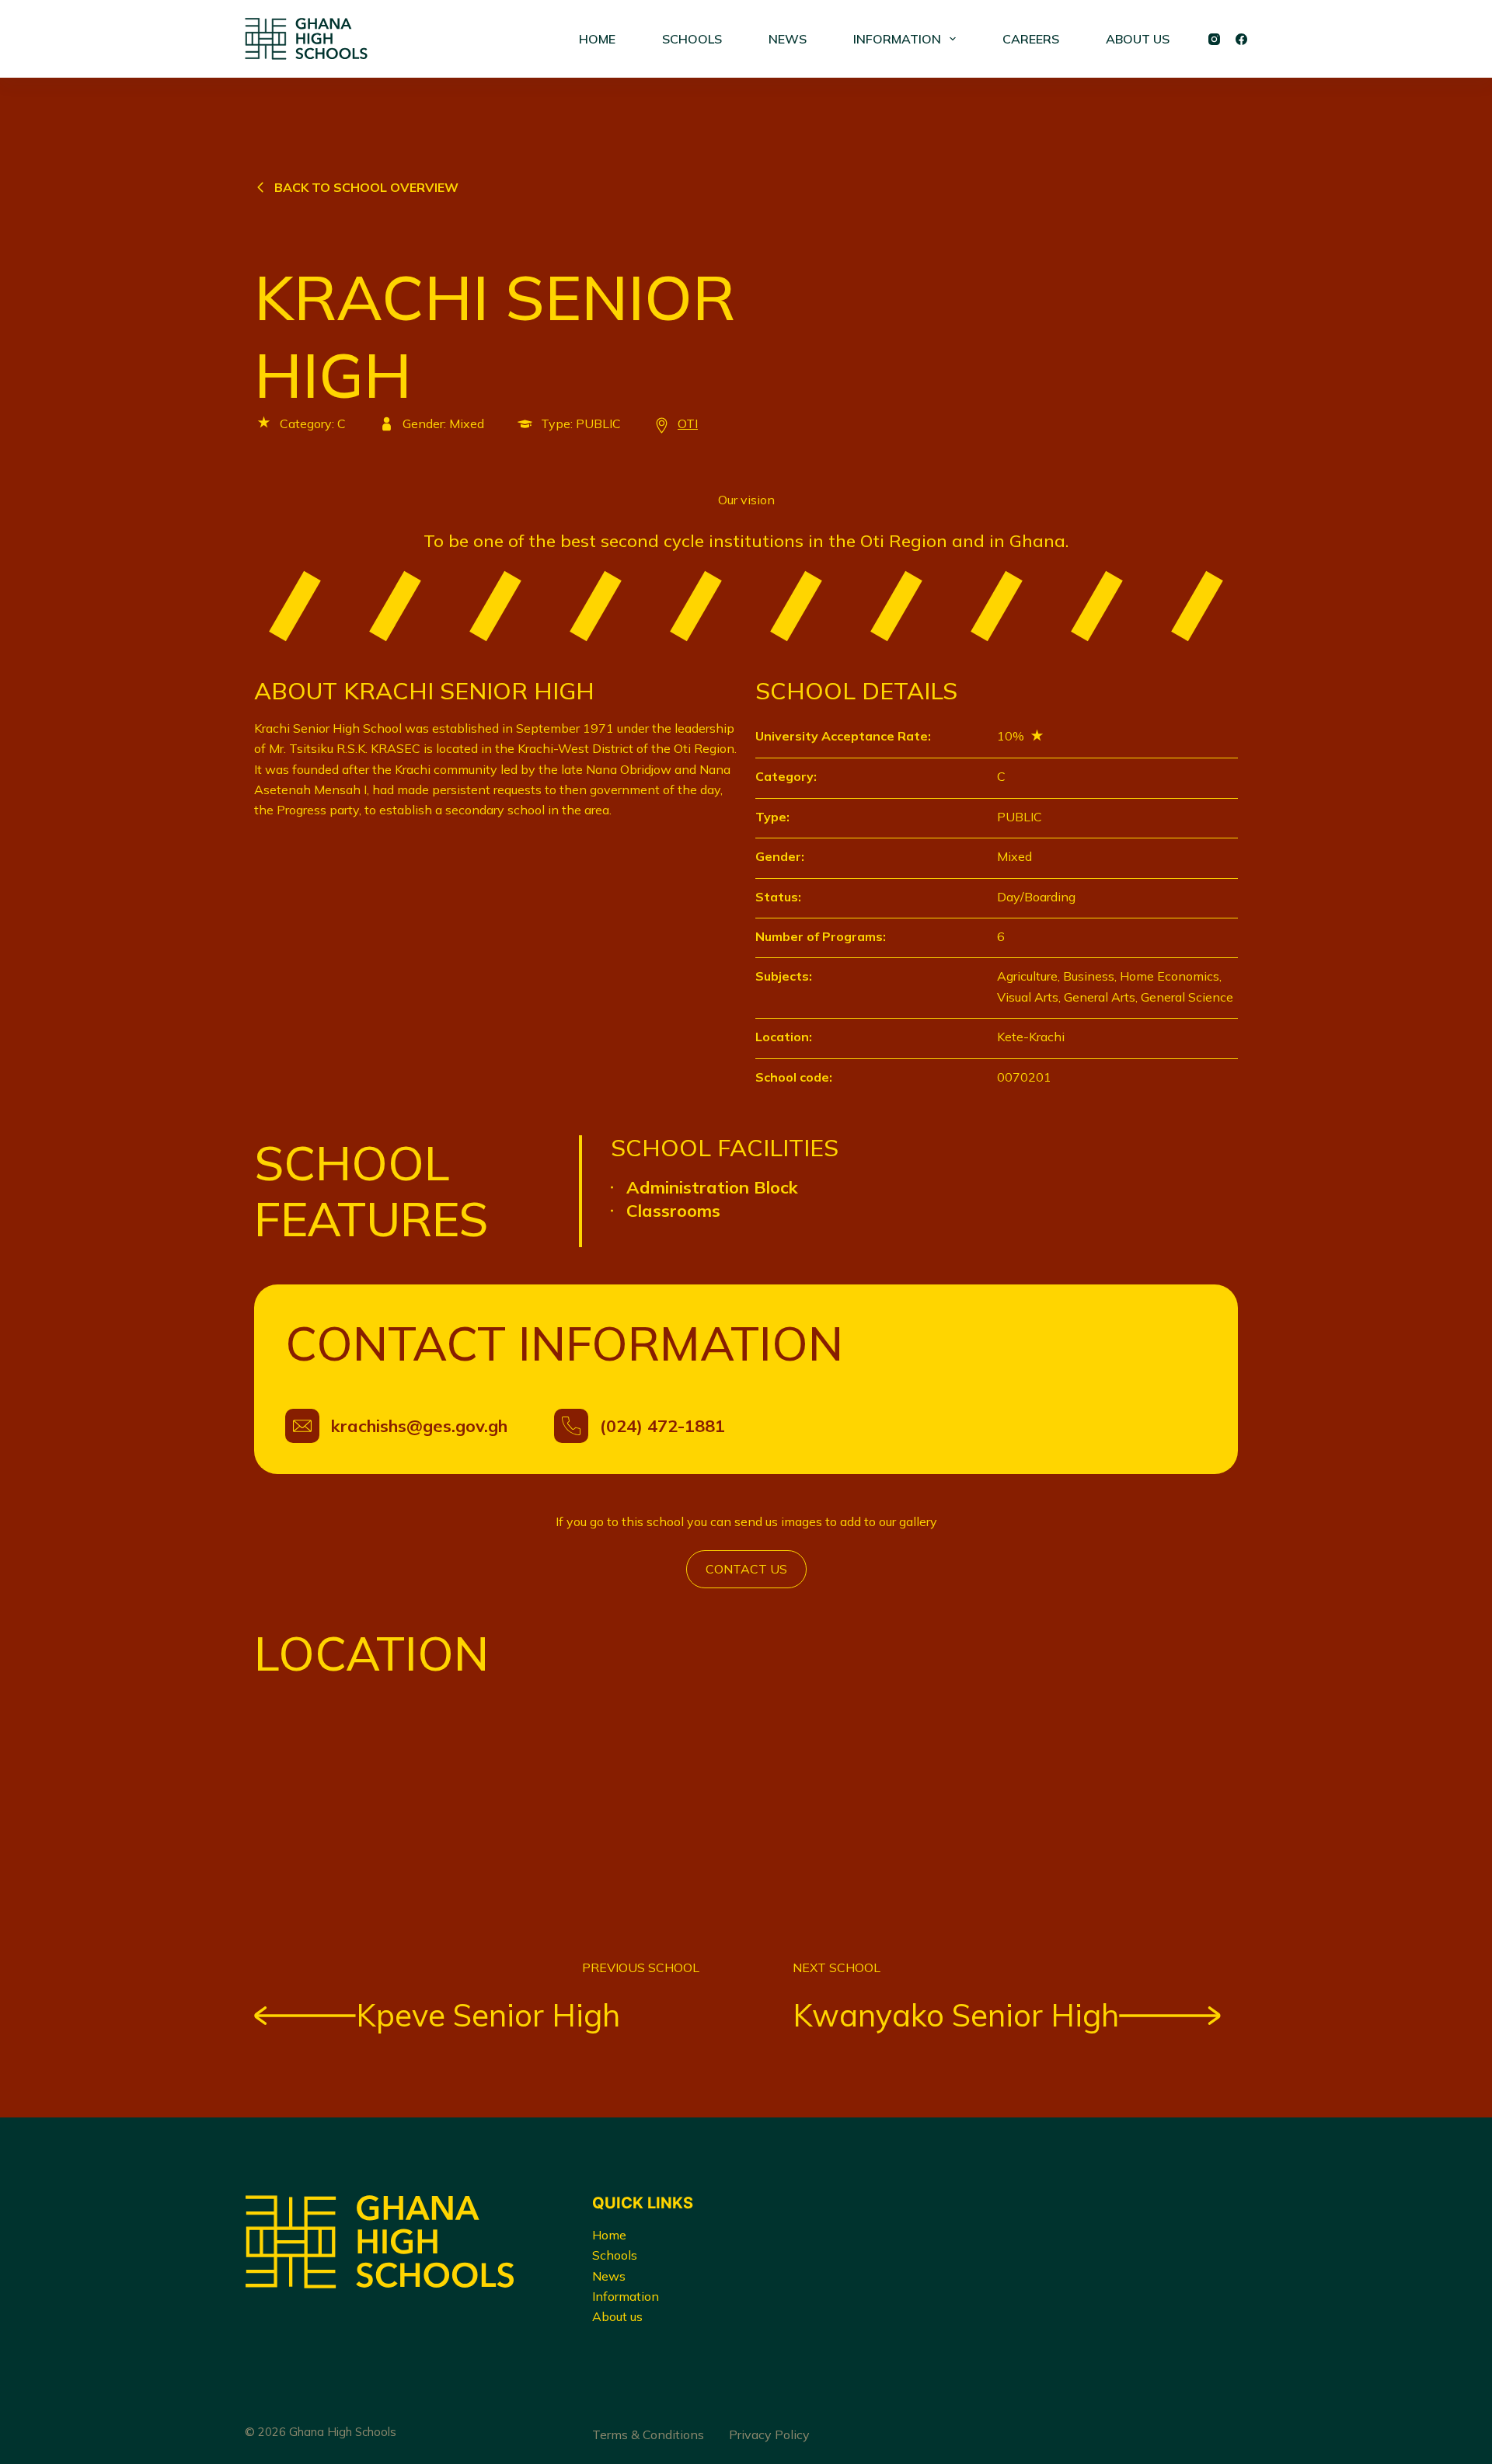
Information (626, 2296)
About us (617, 2316)
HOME (597, 39)
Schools (615, 2255)
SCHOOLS (692, 39)
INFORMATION (897, 39)
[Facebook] (1241, 39)
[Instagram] (1214, 39)
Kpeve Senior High (488, 2015)
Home (609, 2235)
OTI (688, 423)
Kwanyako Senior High (956, 2015)
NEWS (788, 39)
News (609, 2276)
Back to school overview (366, 187)
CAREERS (1031, 39)
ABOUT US (1138, 39)
